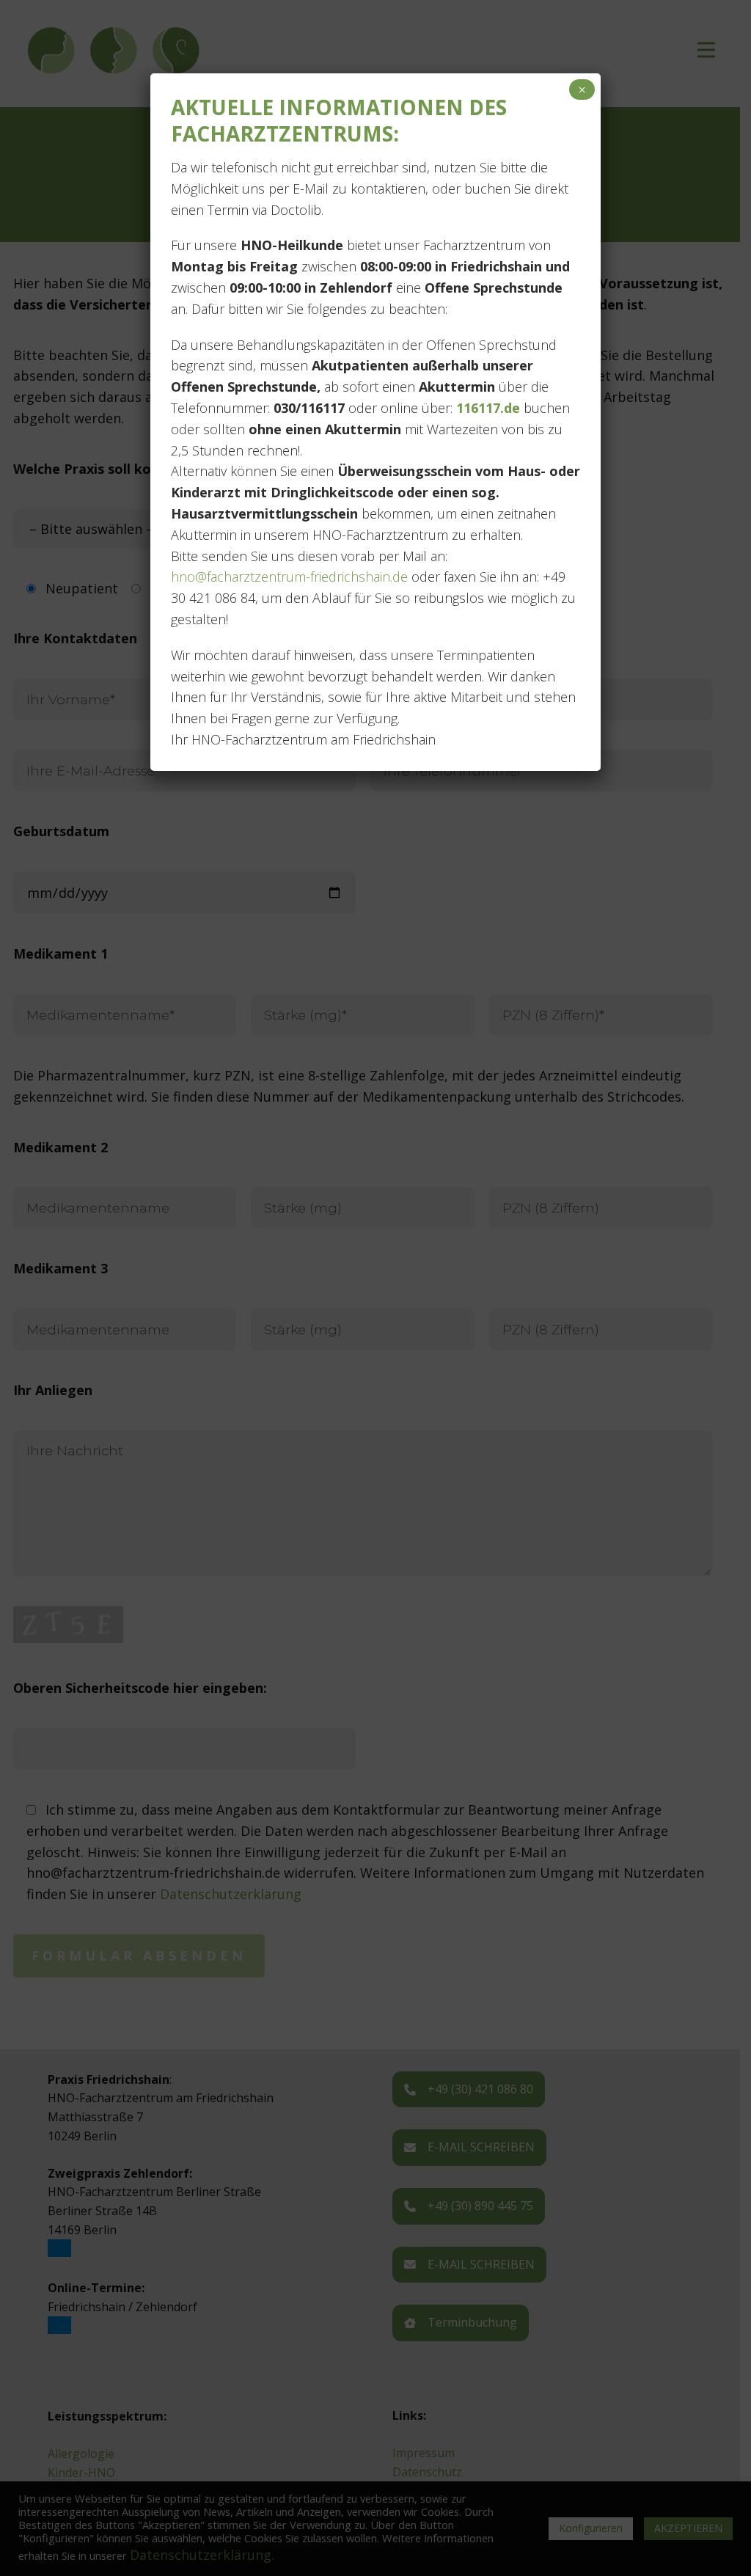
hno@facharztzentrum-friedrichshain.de (289, 577)
